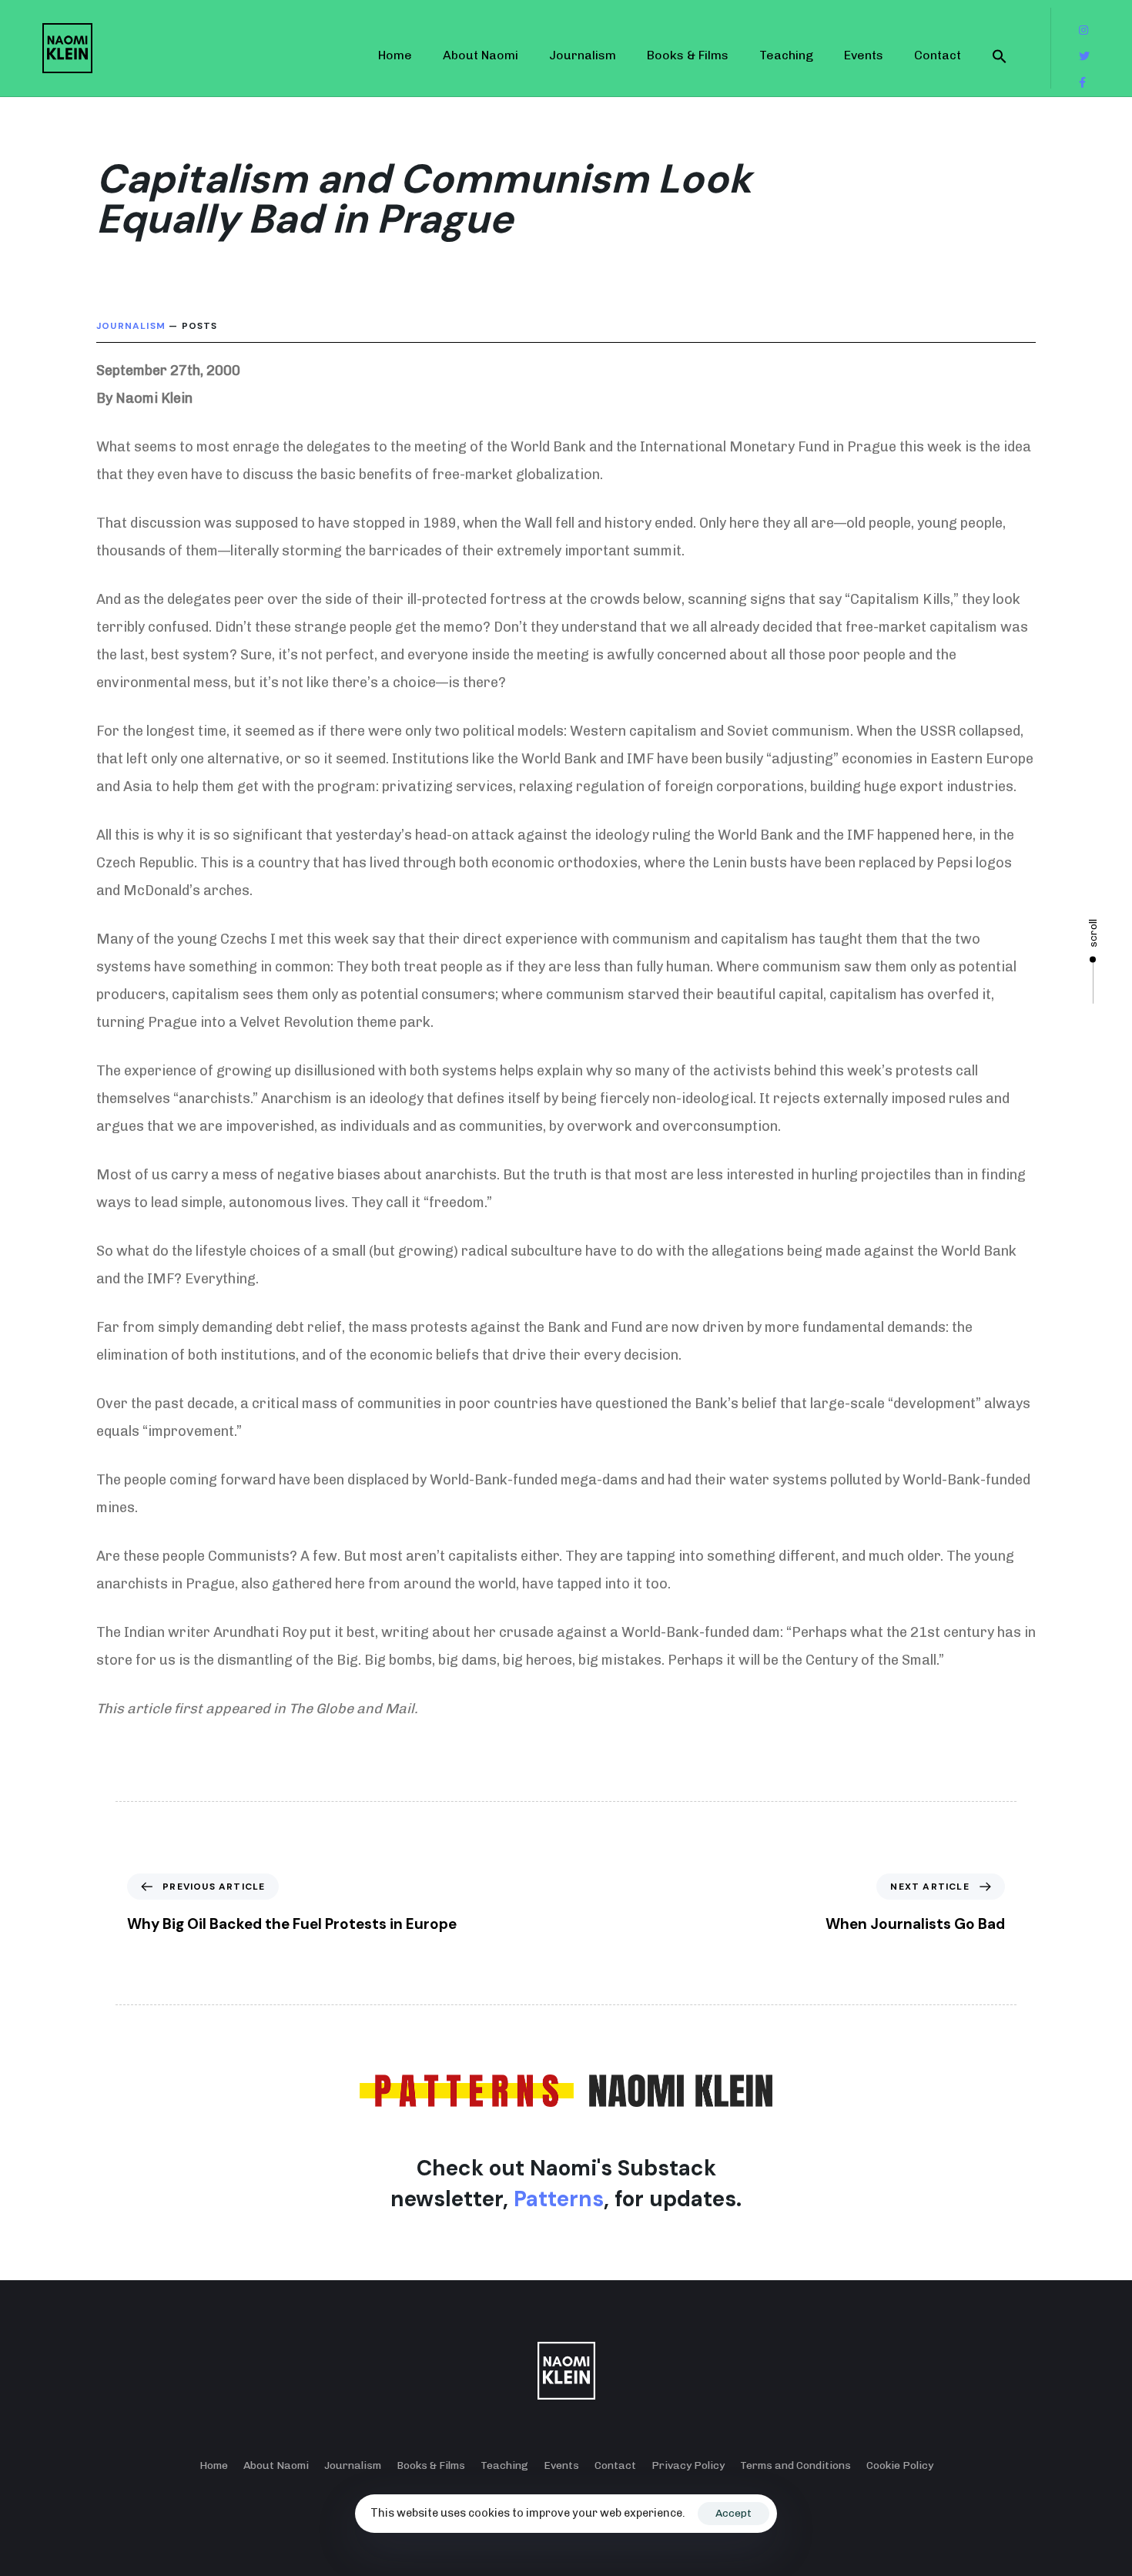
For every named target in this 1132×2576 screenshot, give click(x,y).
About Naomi (481, 55)
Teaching (786, 55)
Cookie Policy (900, 2465)
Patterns (559, 2199)
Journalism (583, 55)
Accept (733, 2513)
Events (864, 55)
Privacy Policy (688, 2465)
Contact (938, 55)
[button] (1000, 56)
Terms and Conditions (795, 2465)
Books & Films (688, 55)
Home (395, 55)
